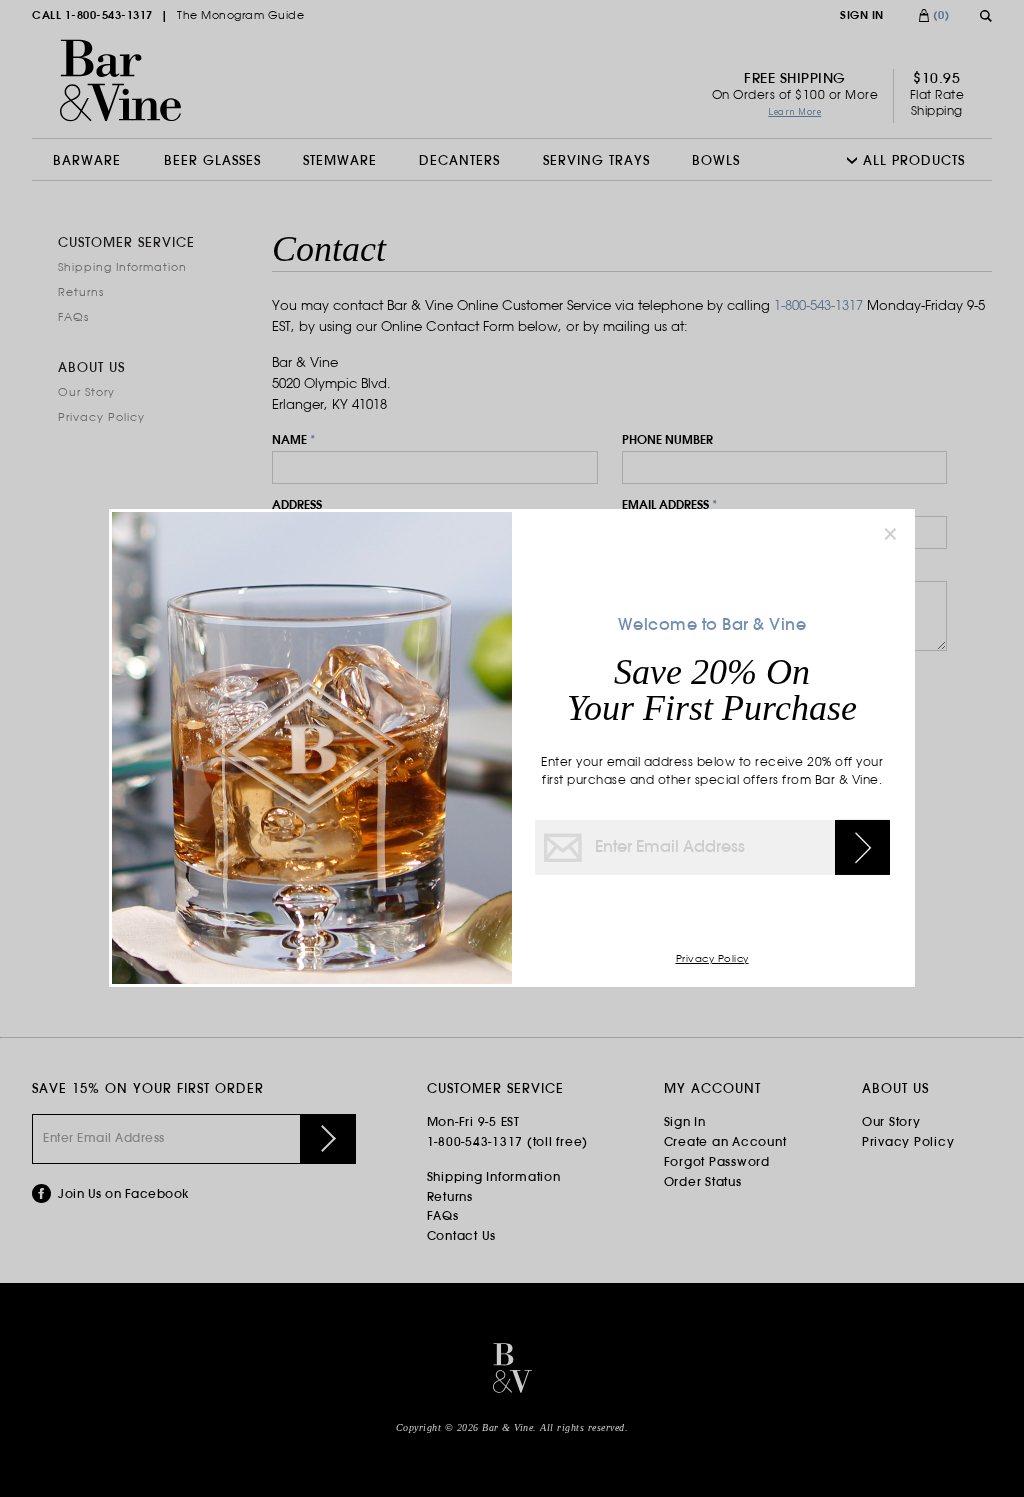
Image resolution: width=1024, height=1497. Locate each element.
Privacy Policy (712, 959)
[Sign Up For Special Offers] (862, 847)
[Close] (890, 534)
